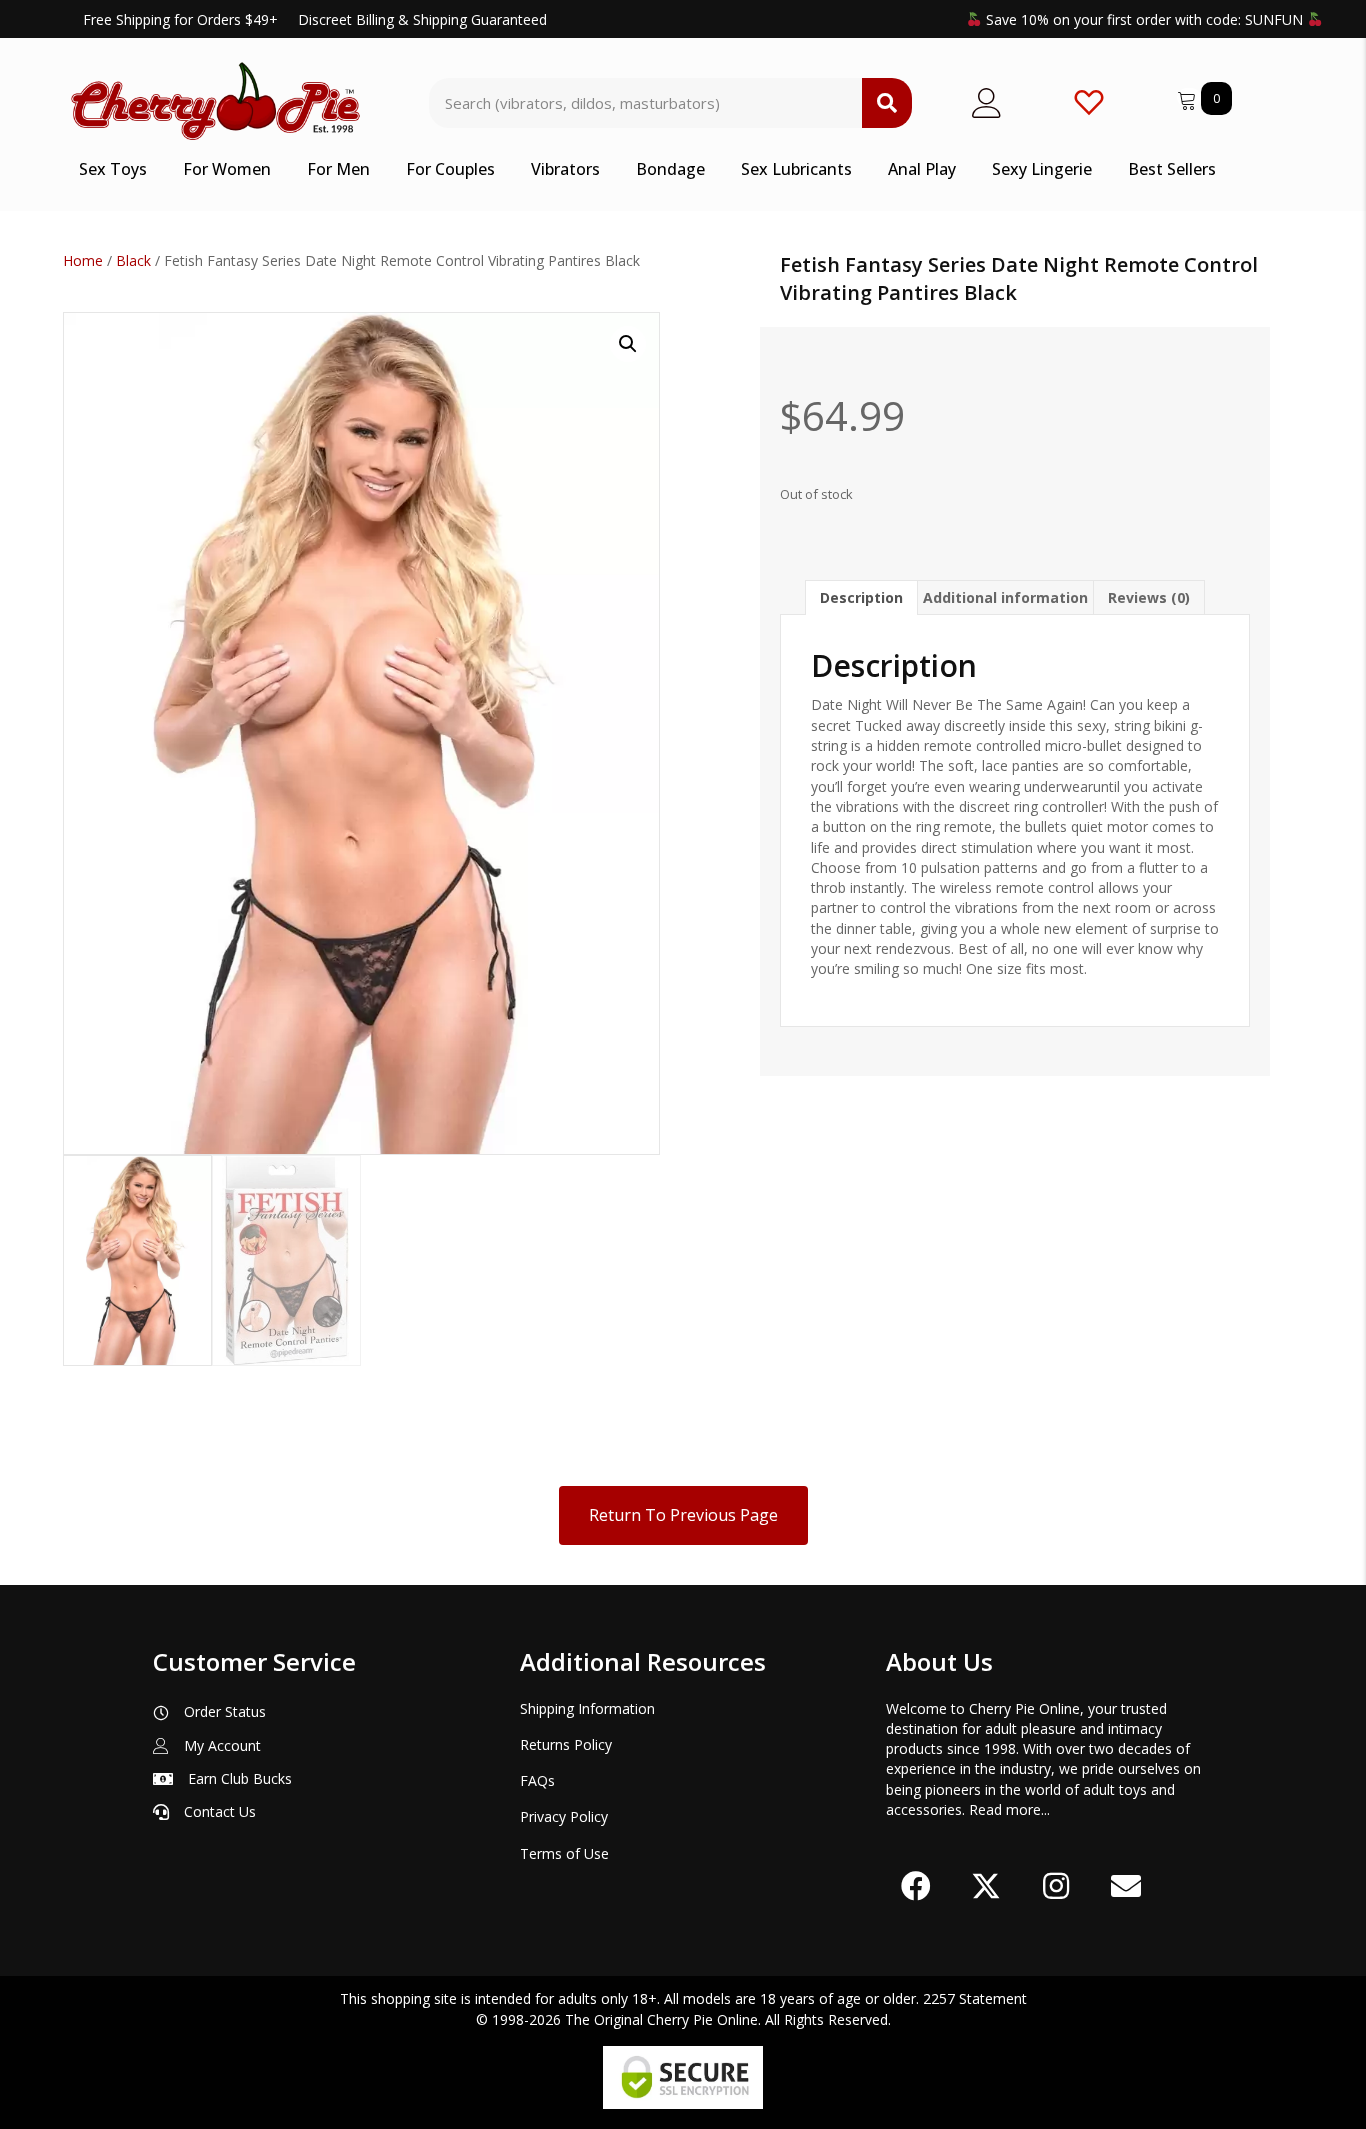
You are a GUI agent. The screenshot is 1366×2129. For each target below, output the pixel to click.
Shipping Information (587, 1708)
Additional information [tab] (1005, 597)
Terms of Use (564, 1853)
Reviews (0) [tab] (1149, 597)
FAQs (537, 1780)
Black (133, 260)
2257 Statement (975, 1998)
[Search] (887, 103)
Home (83, 260)
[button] (628, 344)
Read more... (1009, 1809)
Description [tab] (861, 597)
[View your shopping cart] (1189, 97)
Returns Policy (566, 1744)
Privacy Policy (564, 1816)
